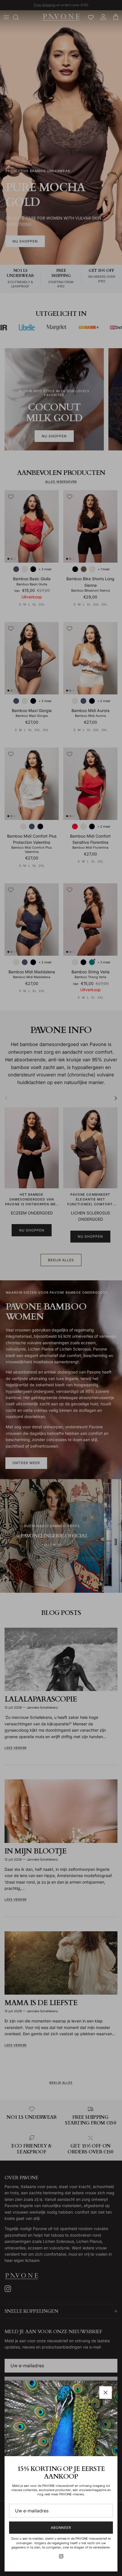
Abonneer (61, 2528)
